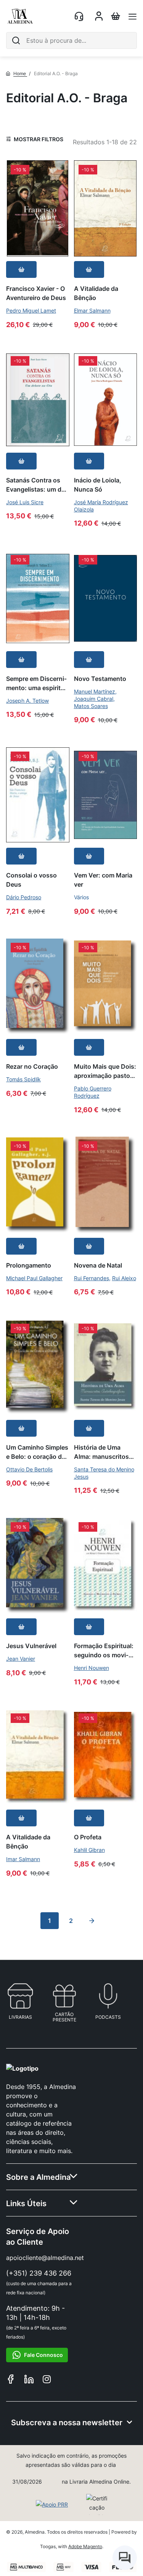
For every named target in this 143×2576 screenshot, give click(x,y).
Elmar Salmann (92, 311)
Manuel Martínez (95, 691)
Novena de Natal (98, 1265)
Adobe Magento (85, 2546)
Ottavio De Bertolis (29, 1469)
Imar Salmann (23, 1859)
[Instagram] (47, 2380)
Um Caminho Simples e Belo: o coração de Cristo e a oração (37, 1452)
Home (20, 73)
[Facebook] (11, 2380)
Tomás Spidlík (23, 1079)
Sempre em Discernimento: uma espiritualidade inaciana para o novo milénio (37, 683)
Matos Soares (91, 706)
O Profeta (88, 1837)
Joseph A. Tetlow (27, 701)
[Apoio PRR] (52, 2505)
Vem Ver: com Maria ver (103, 880)
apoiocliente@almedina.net (45, 2258)
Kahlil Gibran (89, 1850)
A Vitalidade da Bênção (96, 293)
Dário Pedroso (24, 897)
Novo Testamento (100, 678)
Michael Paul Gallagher (34, 1278)
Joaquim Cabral (94, 699)
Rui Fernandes (92, 1278)
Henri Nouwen (92, 1668)
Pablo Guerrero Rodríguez (93, 1092)
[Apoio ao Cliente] (80, 16)
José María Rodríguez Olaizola (101, 506)
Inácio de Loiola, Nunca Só (98, 485)
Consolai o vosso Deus (31, 880)
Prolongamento (29, 1265)
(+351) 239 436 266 (39, 2273)
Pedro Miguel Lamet (31, 311)
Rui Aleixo (124, 1278)
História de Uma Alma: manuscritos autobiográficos (101, 1452)
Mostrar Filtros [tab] (39, 139)
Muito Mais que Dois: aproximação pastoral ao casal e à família (105, 1071)
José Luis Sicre (25, 502)
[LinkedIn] (29, 2380)
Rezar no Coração (32, 1066)
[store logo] (20, 16)
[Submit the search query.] (16, 40)
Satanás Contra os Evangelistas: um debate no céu (37, 485)
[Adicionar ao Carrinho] (21, 269)
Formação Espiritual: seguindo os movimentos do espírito (104, 1650)
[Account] (99, 18)
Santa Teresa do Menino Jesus (104, 1473)
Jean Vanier (21, 1659)
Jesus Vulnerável (31, 1646)
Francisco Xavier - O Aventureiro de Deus (36, 293)
